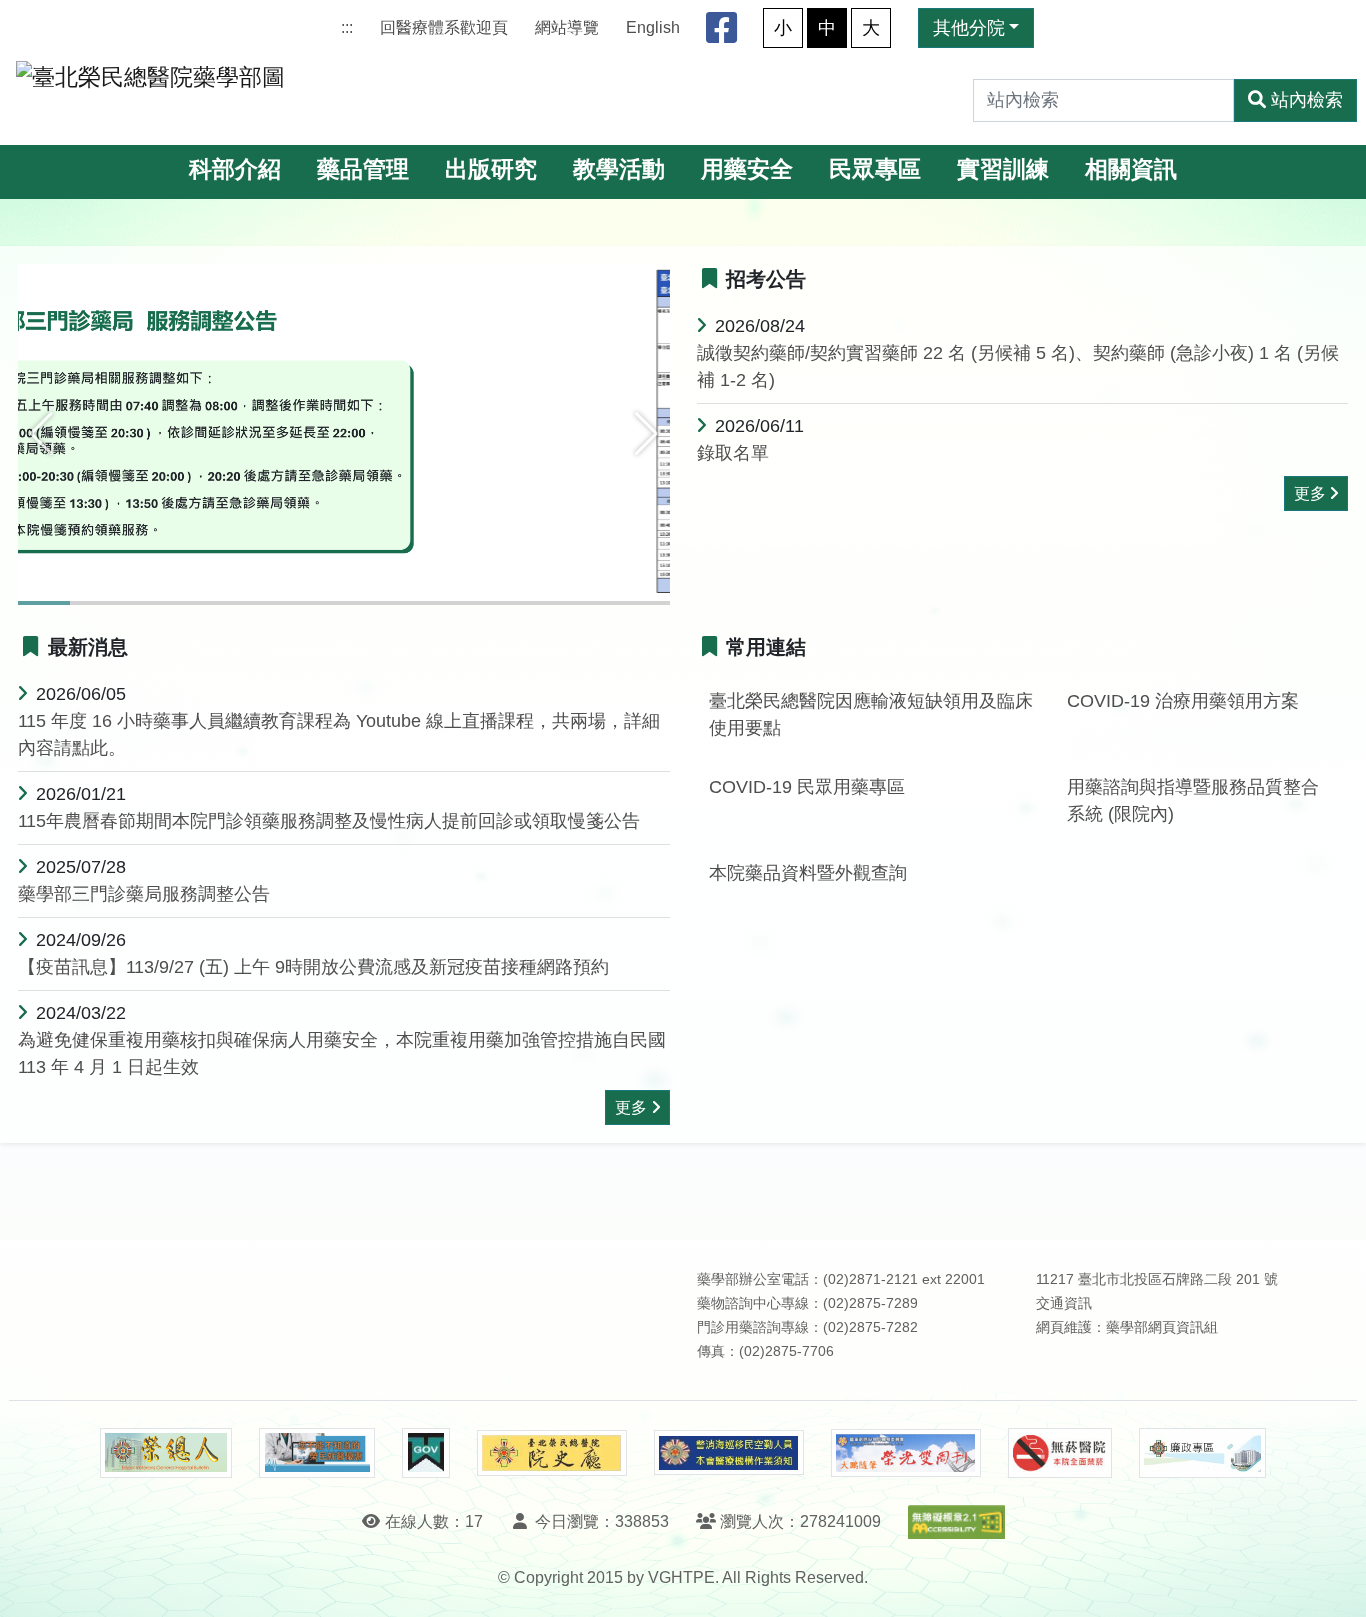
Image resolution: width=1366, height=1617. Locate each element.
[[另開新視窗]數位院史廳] (552, 1453)
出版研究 (491, 169)
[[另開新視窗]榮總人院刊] (166, 1453)
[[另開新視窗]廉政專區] (1202, 1453)
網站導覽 (567, 27)
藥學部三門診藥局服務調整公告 (144, 894)
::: (347, 27)
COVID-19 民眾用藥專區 (807, 787)
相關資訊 (1131, 169)
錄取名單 (733, 453)
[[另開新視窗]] (344, 433)
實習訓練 (1003, 169)
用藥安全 (747, 169)
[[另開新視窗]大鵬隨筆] (906, 1453)
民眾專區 (875, 169)
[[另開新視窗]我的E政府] (425, 1453)
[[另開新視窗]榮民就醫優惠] (317, 1453)
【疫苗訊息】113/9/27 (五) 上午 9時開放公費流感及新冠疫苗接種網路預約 (313, 967)
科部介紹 (235, 169)
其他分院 (969, 28)
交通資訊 (1064, 1303)
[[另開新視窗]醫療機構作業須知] (729, 1452)
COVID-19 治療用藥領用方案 (1183, 701)
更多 (1310, 493)
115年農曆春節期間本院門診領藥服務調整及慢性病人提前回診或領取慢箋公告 (329, 821)
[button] (41, 434)
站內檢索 (1307, 100)
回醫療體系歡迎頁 (444, 27)
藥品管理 (363, 169)
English (653, 27)
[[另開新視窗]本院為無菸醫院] (1060, 1453)
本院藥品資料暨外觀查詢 (808, 873)
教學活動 (619, 169)
